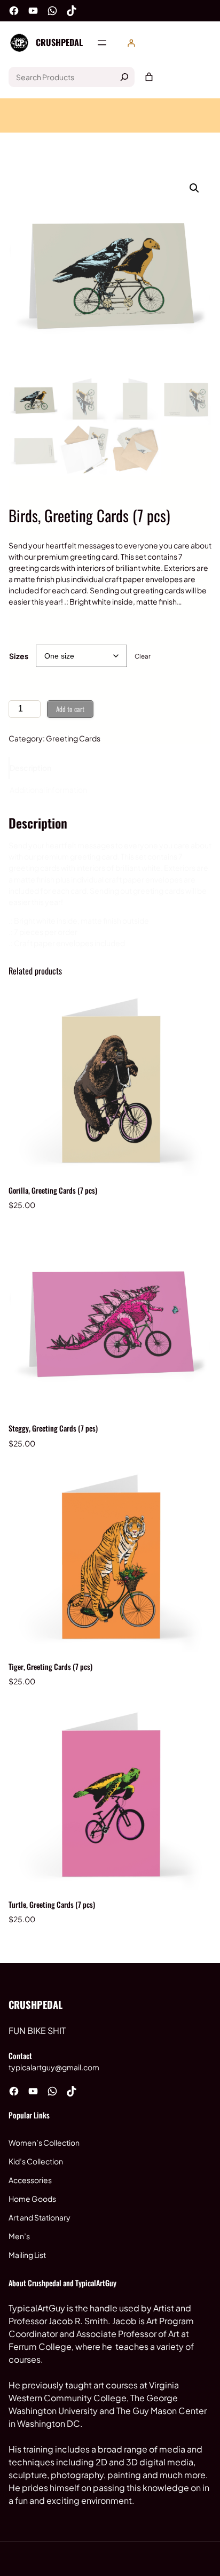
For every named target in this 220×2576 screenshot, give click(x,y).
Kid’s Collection (36, 2161)
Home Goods (32, 2199)
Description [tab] (30, 768)
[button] (194, 188)
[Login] (131, 43)
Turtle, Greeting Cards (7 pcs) (52, 1904)
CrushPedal (59, 42)
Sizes (19, 656)
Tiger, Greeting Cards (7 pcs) (50, 1666)
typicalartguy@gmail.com (54, 2067)
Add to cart (70, 709)
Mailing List (27, 2255)
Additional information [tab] (48, 790)
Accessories (30, 2180)
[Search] (124, 77)
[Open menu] (102, 43)
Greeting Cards (73, 738)
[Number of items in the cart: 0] (149, 77)
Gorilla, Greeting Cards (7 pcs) (53, 1190)
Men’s (19, 2236)
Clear (143, 656)
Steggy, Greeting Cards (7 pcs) (53, 1428)
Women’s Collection (44, 2142)
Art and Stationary (40, 2217)
